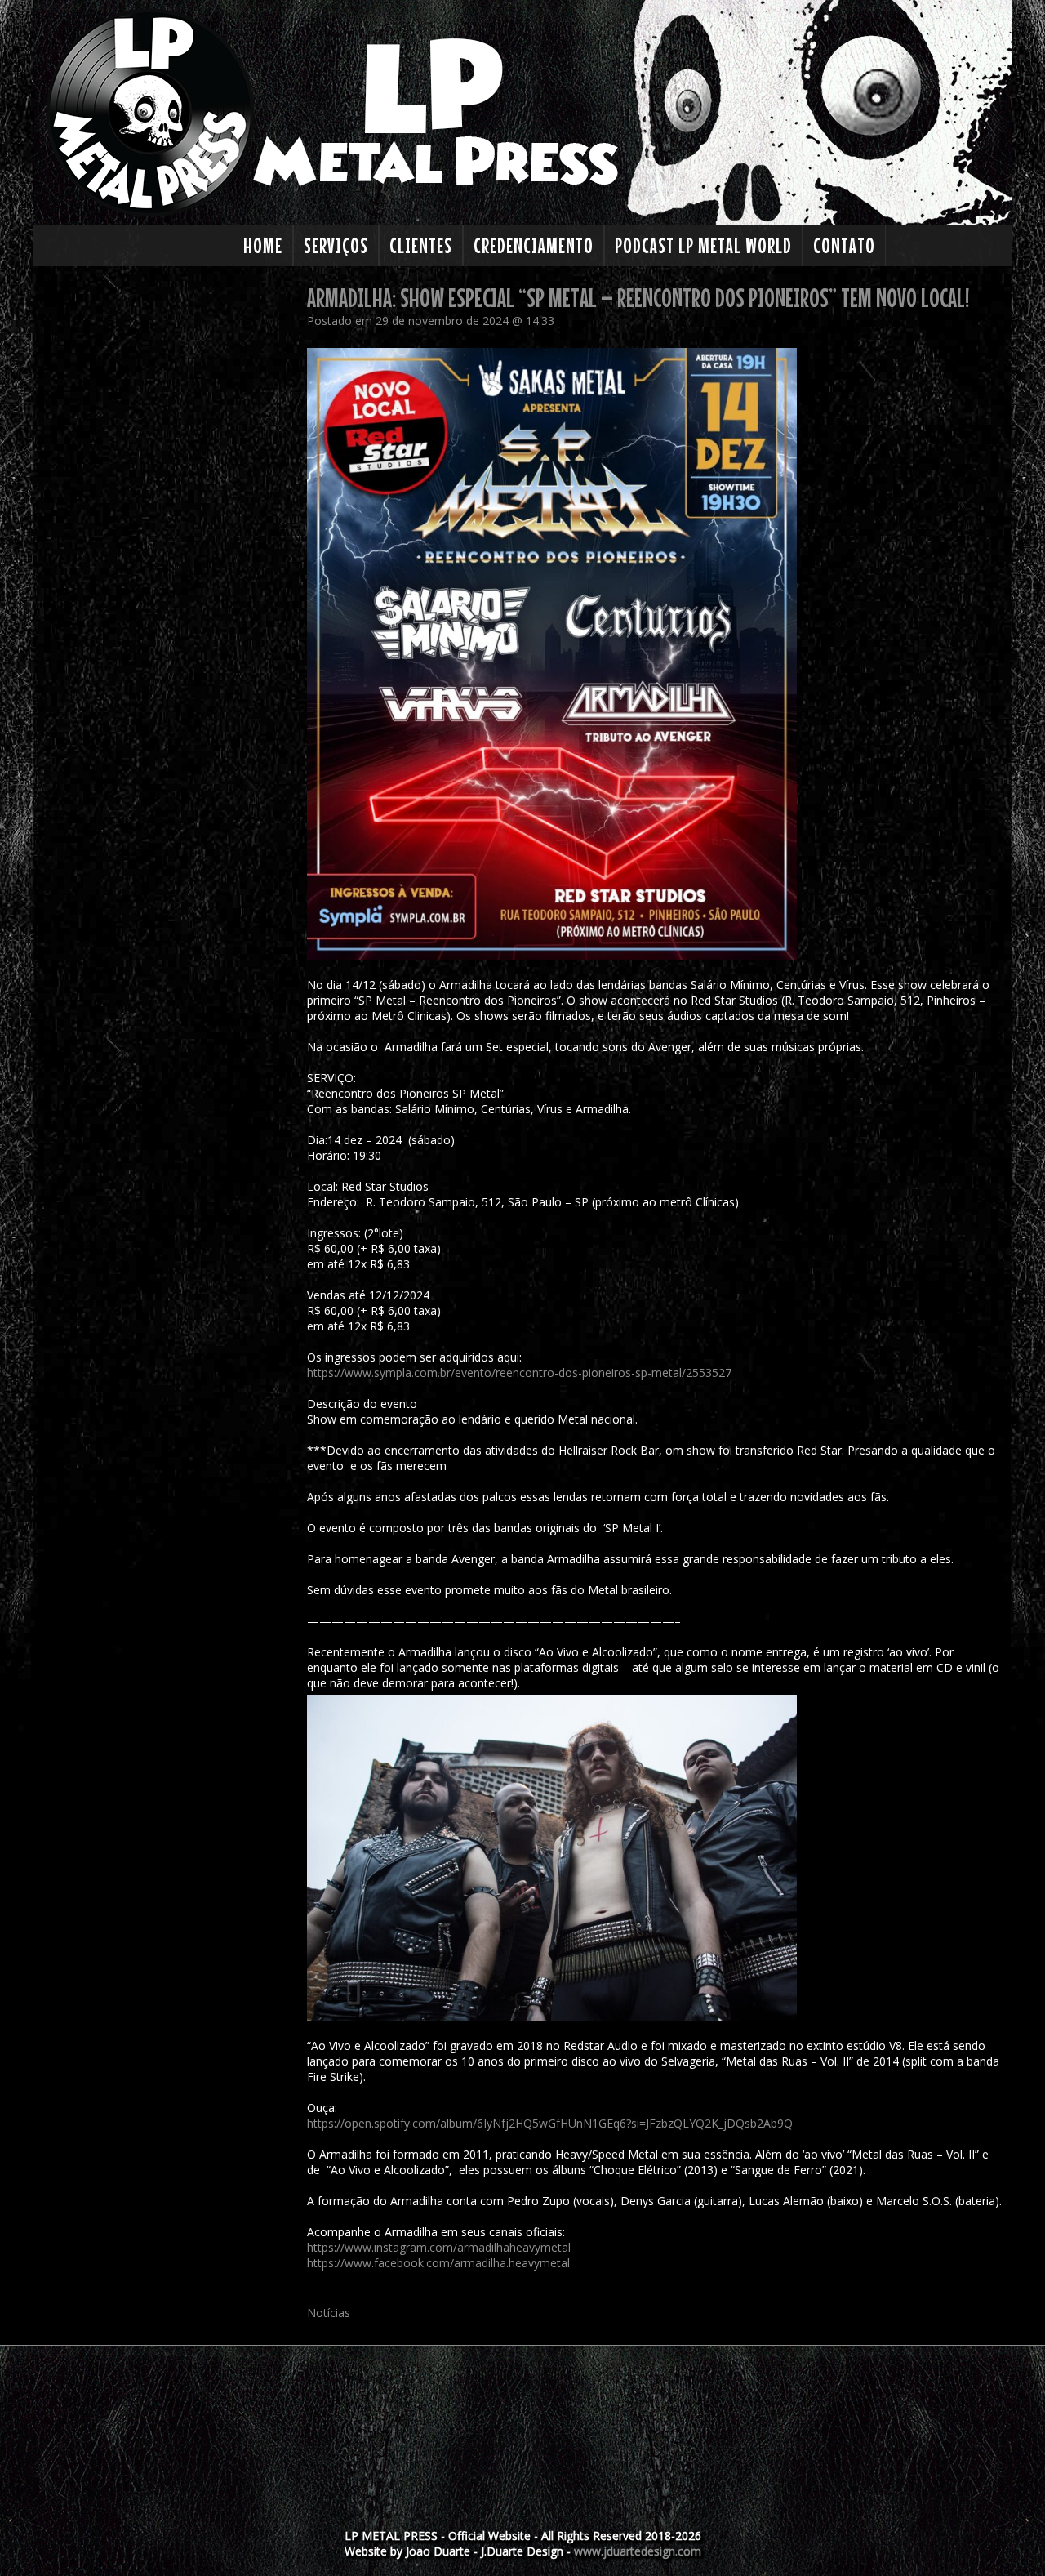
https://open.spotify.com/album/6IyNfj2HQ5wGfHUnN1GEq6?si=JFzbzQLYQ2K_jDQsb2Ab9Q (550, 2123)
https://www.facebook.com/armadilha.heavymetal (438, 2263)
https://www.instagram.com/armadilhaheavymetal (439, 2247)
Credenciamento (534, 245)
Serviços (336, 245)
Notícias (329, 2313)
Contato (844, 245)
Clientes (421, 245)
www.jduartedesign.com (638, 2551)
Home (263, 245)
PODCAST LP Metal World (703, 245)
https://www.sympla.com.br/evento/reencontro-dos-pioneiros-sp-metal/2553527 (519, 1373)
